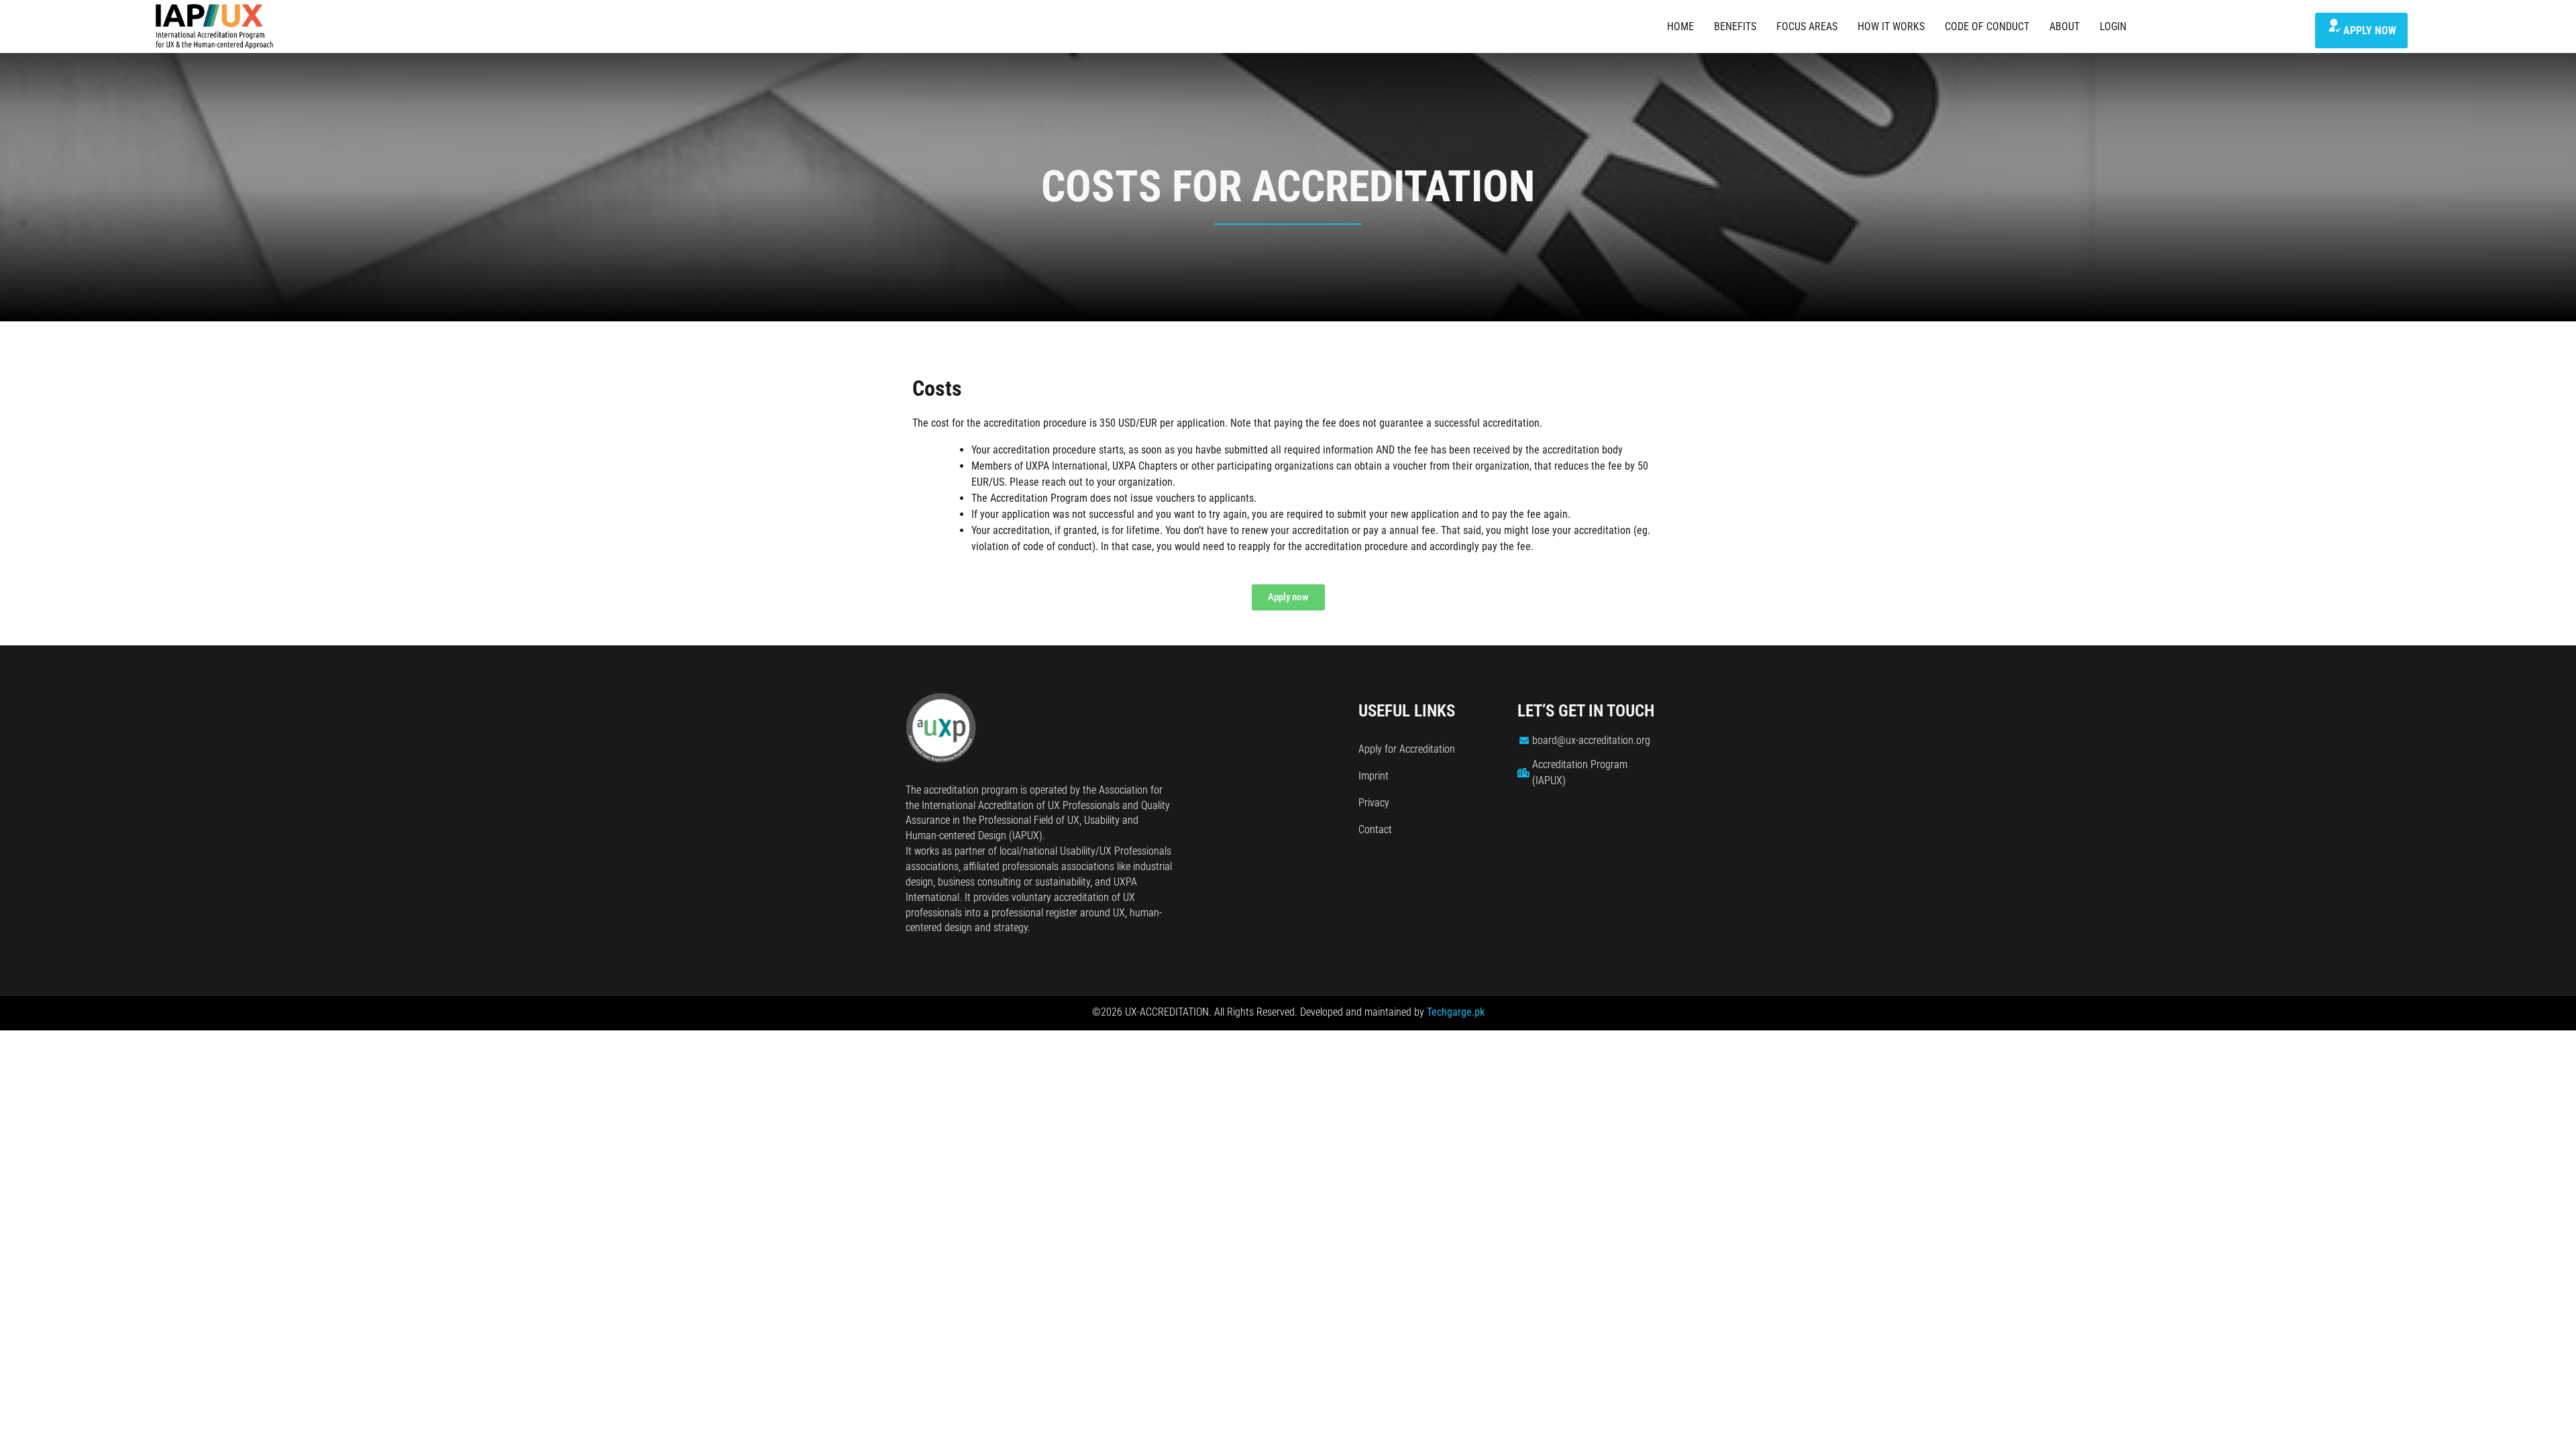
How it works (1891, 26)
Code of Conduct (1987, 26)
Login (2113, 26)
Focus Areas (1807, 26)
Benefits (1735, 26)
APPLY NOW (2370, 31)
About (2064, 26)
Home (1680, 26)
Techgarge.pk (1456, 1012)
